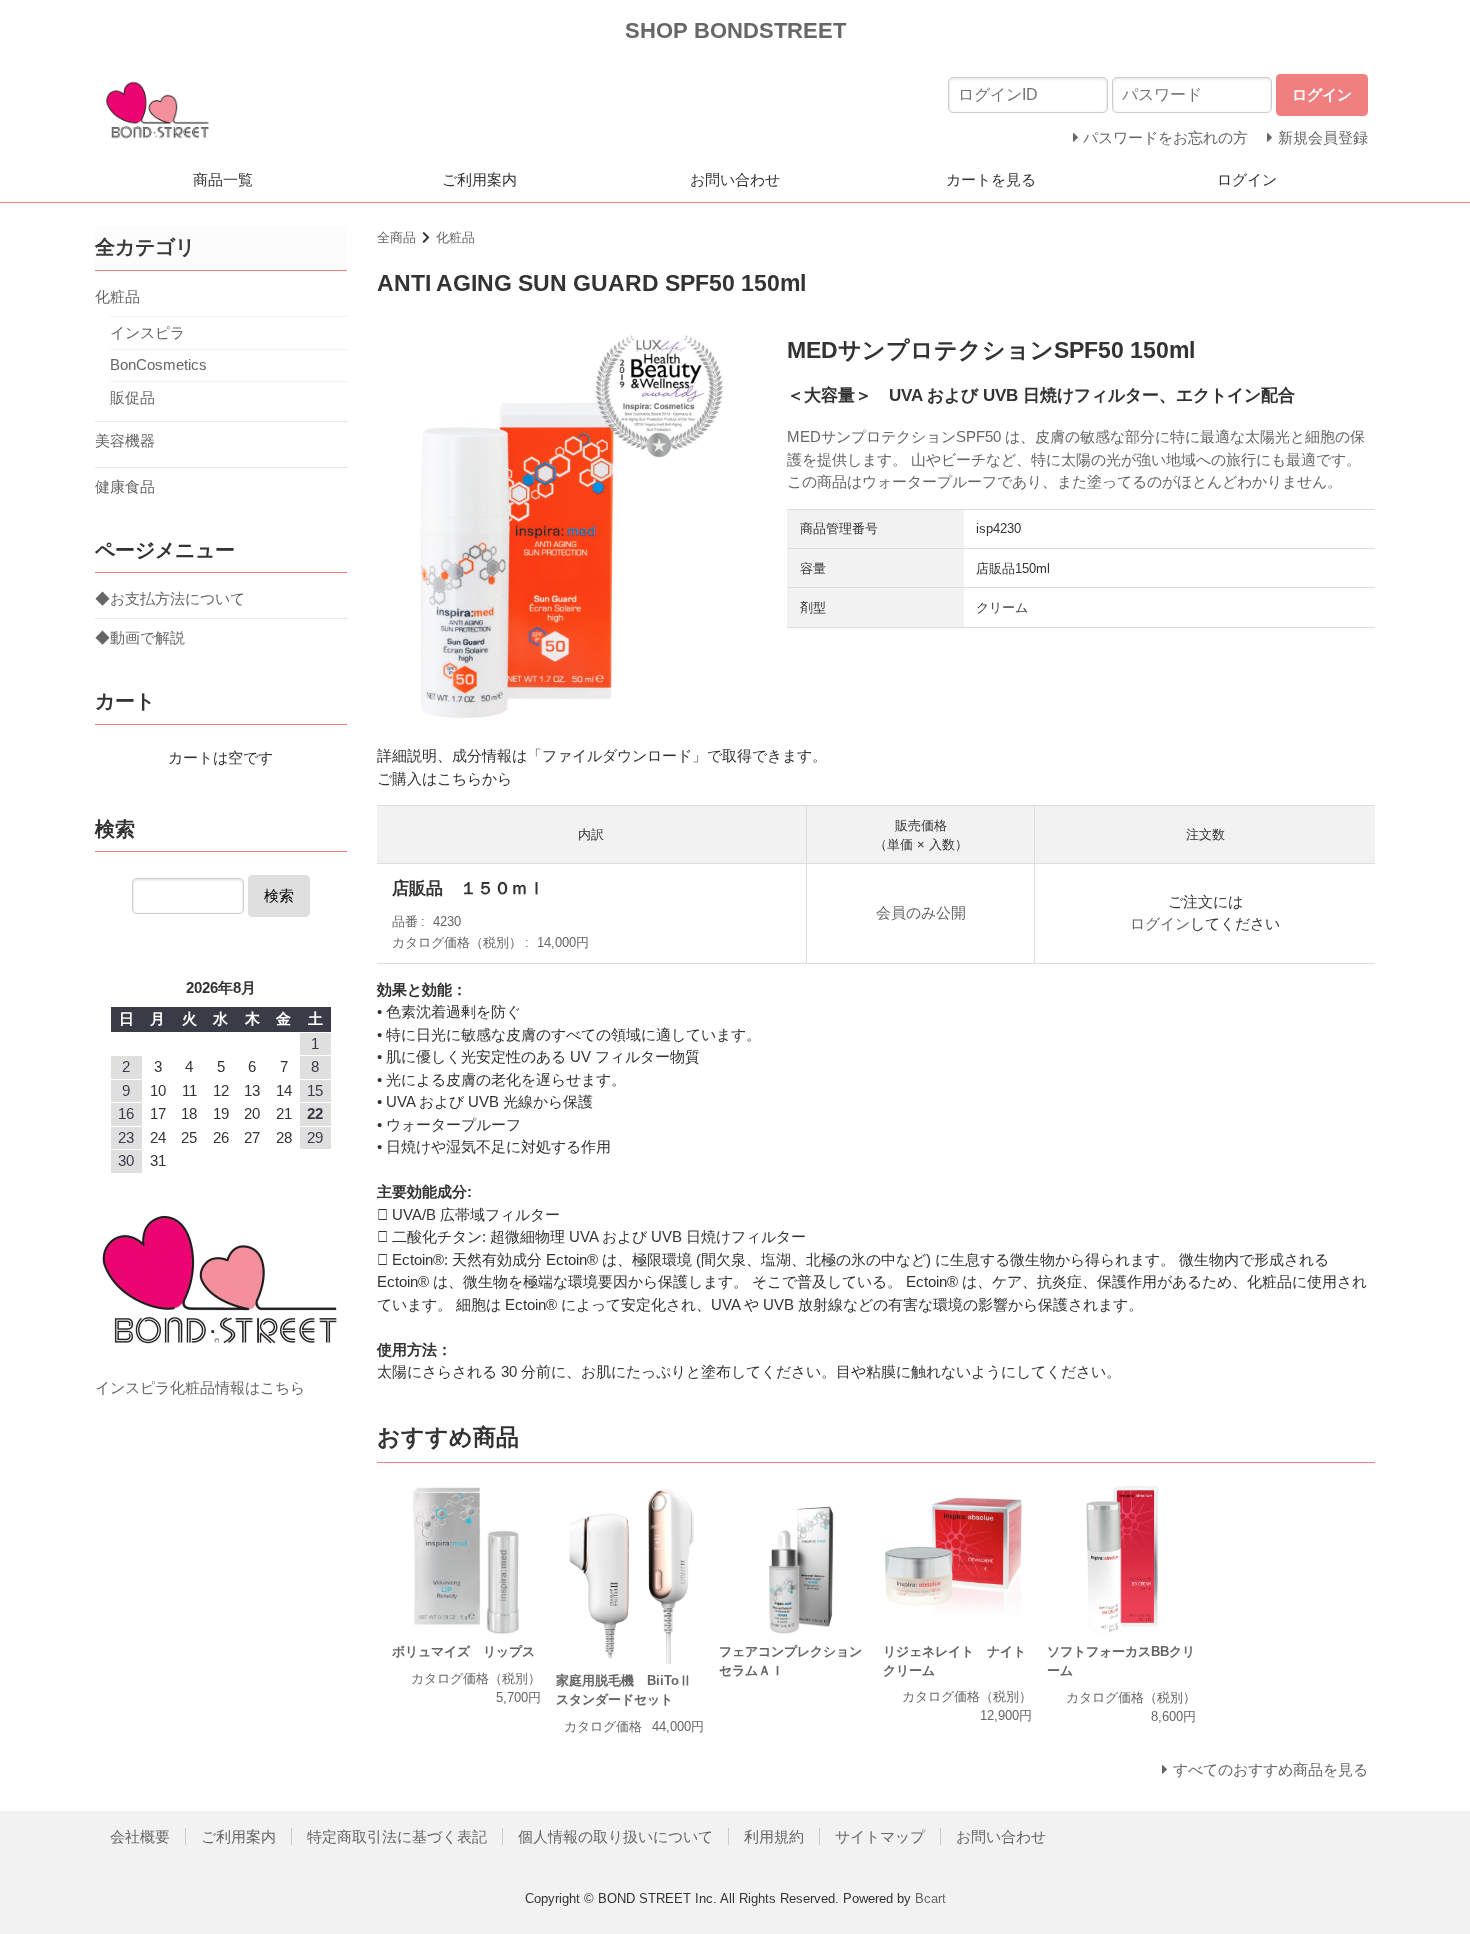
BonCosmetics (158, 364)
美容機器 (125, 440)
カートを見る (991, 179)
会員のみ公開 (921, 912)
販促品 (132, 397)
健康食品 (125, 486)
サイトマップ (880, 1836)
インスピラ (147, 332)
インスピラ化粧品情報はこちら (200, 1387)
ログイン (1247, 179)
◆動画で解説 (140, 637)
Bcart (930, 1898)
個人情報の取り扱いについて (615, 1836)
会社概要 (140, 1836)
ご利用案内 (479, 179)
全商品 (396, 237)
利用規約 (774, 1836)
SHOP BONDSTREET (735, 30)
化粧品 (455, 237)
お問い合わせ (735, 179)
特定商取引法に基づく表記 (397, 1836)
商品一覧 (223, 179)
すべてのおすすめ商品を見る (1270, 1769)
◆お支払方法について (170, 598)
